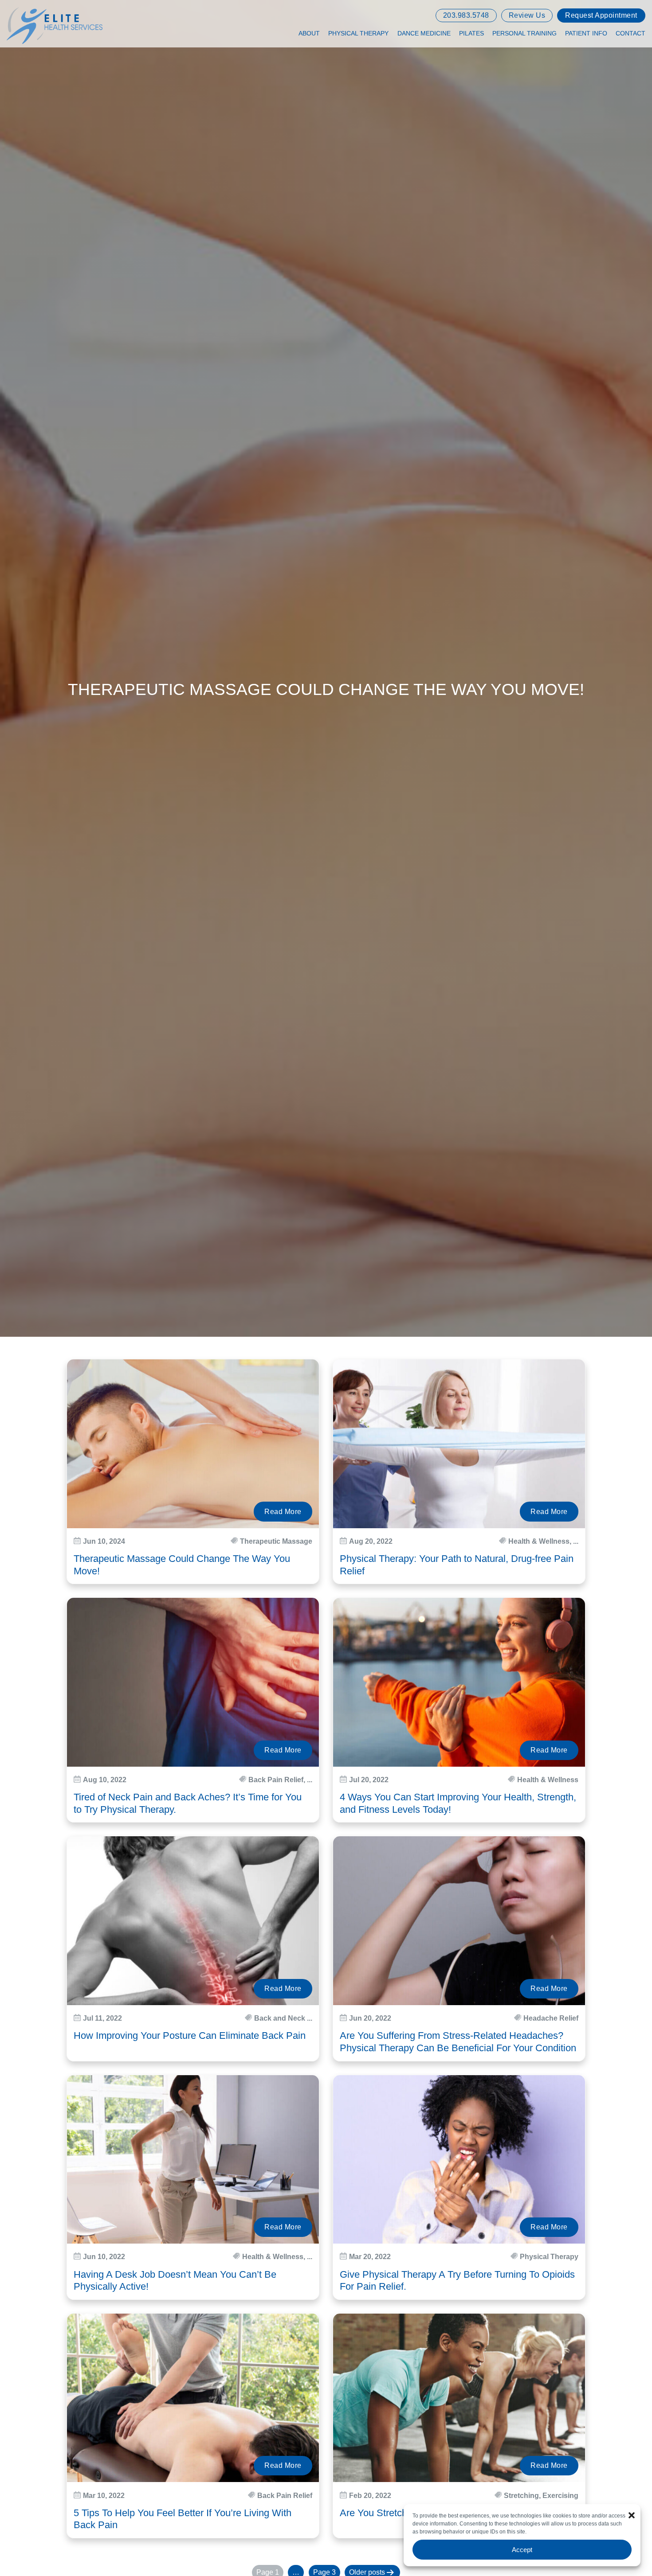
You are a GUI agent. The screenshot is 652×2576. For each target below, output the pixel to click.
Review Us (527, 15)
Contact (630, 33)
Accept (522, 2550)
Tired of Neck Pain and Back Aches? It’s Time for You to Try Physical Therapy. (188, 1803)
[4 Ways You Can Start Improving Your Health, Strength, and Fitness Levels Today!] (459, 1682)
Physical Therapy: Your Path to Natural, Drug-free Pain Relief (457, 1565)
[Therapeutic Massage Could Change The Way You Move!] (193, 1444)
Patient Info (586, 33)
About (309, 33)
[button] (632, 2515)
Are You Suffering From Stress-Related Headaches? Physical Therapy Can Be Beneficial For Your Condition (458, 2042)
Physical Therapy (358, 33)
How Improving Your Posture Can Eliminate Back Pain (190, 2035)
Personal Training (524, 33)
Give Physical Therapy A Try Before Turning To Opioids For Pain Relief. (457, 2281)
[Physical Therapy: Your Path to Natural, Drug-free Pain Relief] (459, 1444)
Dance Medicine (424, 33)
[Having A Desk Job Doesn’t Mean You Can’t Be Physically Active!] (193, 2160)
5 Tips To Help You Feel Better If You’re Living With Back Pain (183, 2519)
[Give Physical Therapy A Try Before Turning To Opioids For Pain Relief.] (459, 2160)
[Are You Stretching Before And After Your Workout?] (459, 2398)
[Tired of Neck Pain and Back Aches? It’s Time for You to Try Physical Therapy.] (193, 1682)
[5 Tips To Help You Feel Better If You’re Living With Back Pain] (193, 2398)
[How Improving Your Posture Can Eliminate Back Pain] (193, 1921)
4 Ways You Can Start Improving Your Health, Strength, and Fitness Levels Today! (458, 1803)
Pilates (471, 33)
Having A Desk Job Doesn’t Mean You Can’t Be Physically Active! (175, 2281)
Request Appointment (601, 15)
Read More (283, 1512)
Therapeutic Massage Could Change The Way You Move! (182, 1565)
